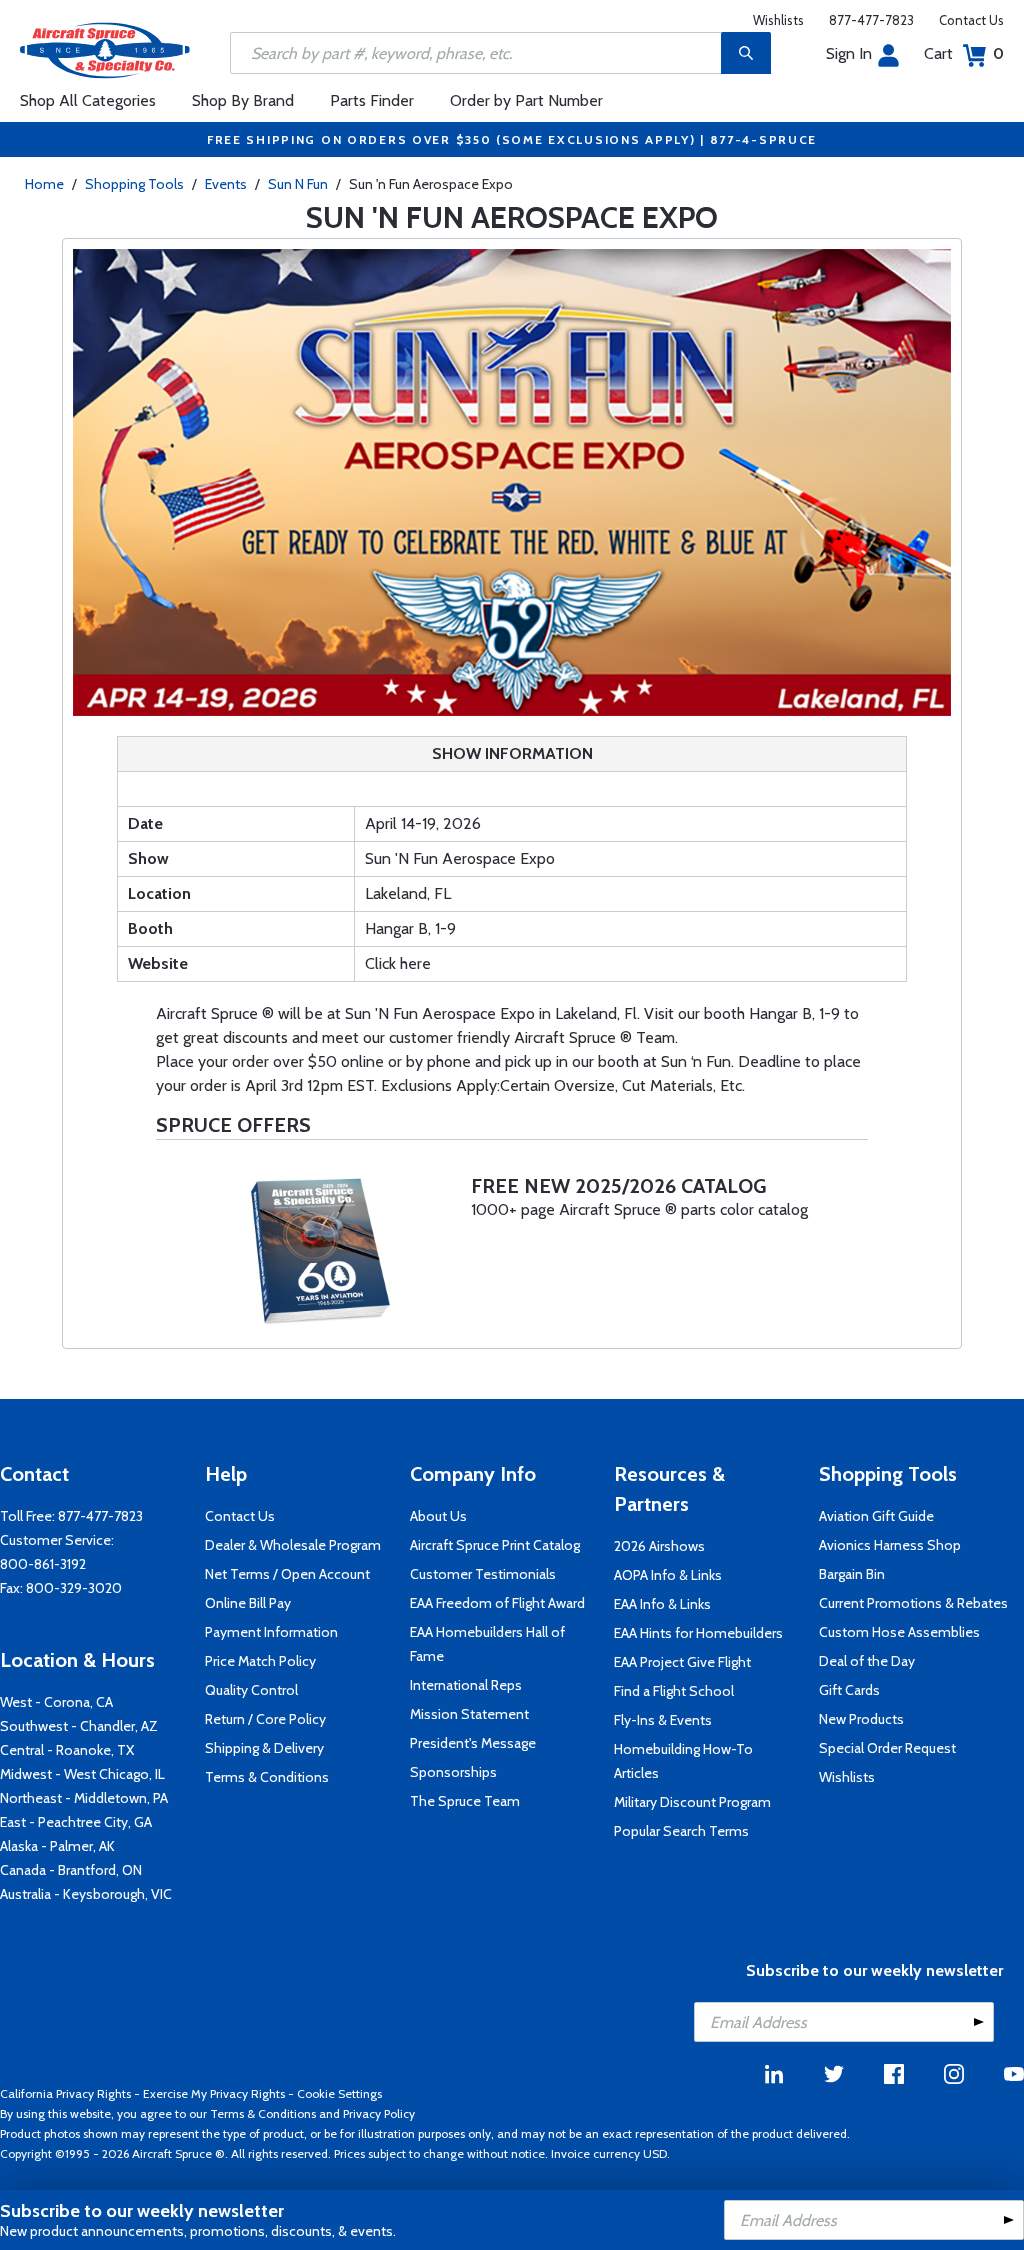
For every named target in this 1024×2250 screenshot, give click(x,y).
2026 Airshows (659, 1546)
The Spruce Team (465, 1801)
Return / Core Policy (265, 1719)
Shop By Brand (243, 100)
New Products (861, 1719)
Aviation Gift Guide (876, 1516)
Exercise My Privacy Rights (214, 2093)
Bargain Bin (852, 1574)
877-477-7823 (871, 20)
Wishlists (778, 20)
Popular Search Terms (681, 1831)
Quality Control (251, 1690)
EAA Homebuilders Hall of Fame (487, 1644)
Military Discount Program (692, 1802)
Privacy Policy (379, 2113)
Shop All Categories (88, 100)
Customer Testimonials (483, 1574)
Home (44, 184)
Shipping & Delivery (264, 1748)
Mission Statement (469, 1714)
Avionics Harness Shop (890, 1545)
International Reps (466, 1685)
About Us (438, 1516)
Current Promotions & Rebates (913, 1603)
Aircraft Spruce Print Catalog (495, 1545)
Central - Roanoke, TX (67, 1750)
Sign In (849, 53)
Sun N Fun (298, 184)
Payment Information (271, 1632)
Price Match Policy (260, 1661)
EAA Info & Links (662, 1604)
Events (226, 184)
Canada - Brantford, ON (71, 1870)
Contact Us (971, 20)
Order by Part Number (526, 100)
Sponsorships (453, 1772)
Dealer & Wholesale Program (293, 1545)
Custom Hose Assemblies (899, 1632)
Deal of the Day (867, 1661)
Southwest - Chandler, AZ (79, 1726)
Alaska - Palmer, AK (57, 1846)
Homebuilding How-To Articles (683, 1761)
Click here (398, 963)
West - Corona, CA (56, 1702)
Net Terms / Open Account (287, 1574)
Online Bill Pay (248, 1603)
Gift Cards (849, 1690)
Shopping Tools (134, 184)
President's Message (473, 1743)
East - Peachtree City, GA (76, 1822)
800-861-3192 (43, 1564)
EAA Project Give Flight (682, 1662)
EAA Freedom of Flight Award (497, 1603)
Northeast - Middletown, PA (84, 1798)
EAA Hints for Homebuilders (698, 1633)
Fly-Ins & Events (663, 1720)
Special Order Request (887, 1748)
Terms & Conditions (267, 1777)
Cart (964, 53)
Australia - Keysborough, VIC (86, 1894)
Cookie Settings (339, 2093)
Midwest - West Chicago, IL (82, 1774)
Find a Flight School (674, 1691)
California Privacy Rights (65, 2093)
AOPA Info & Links (668, 1575)
